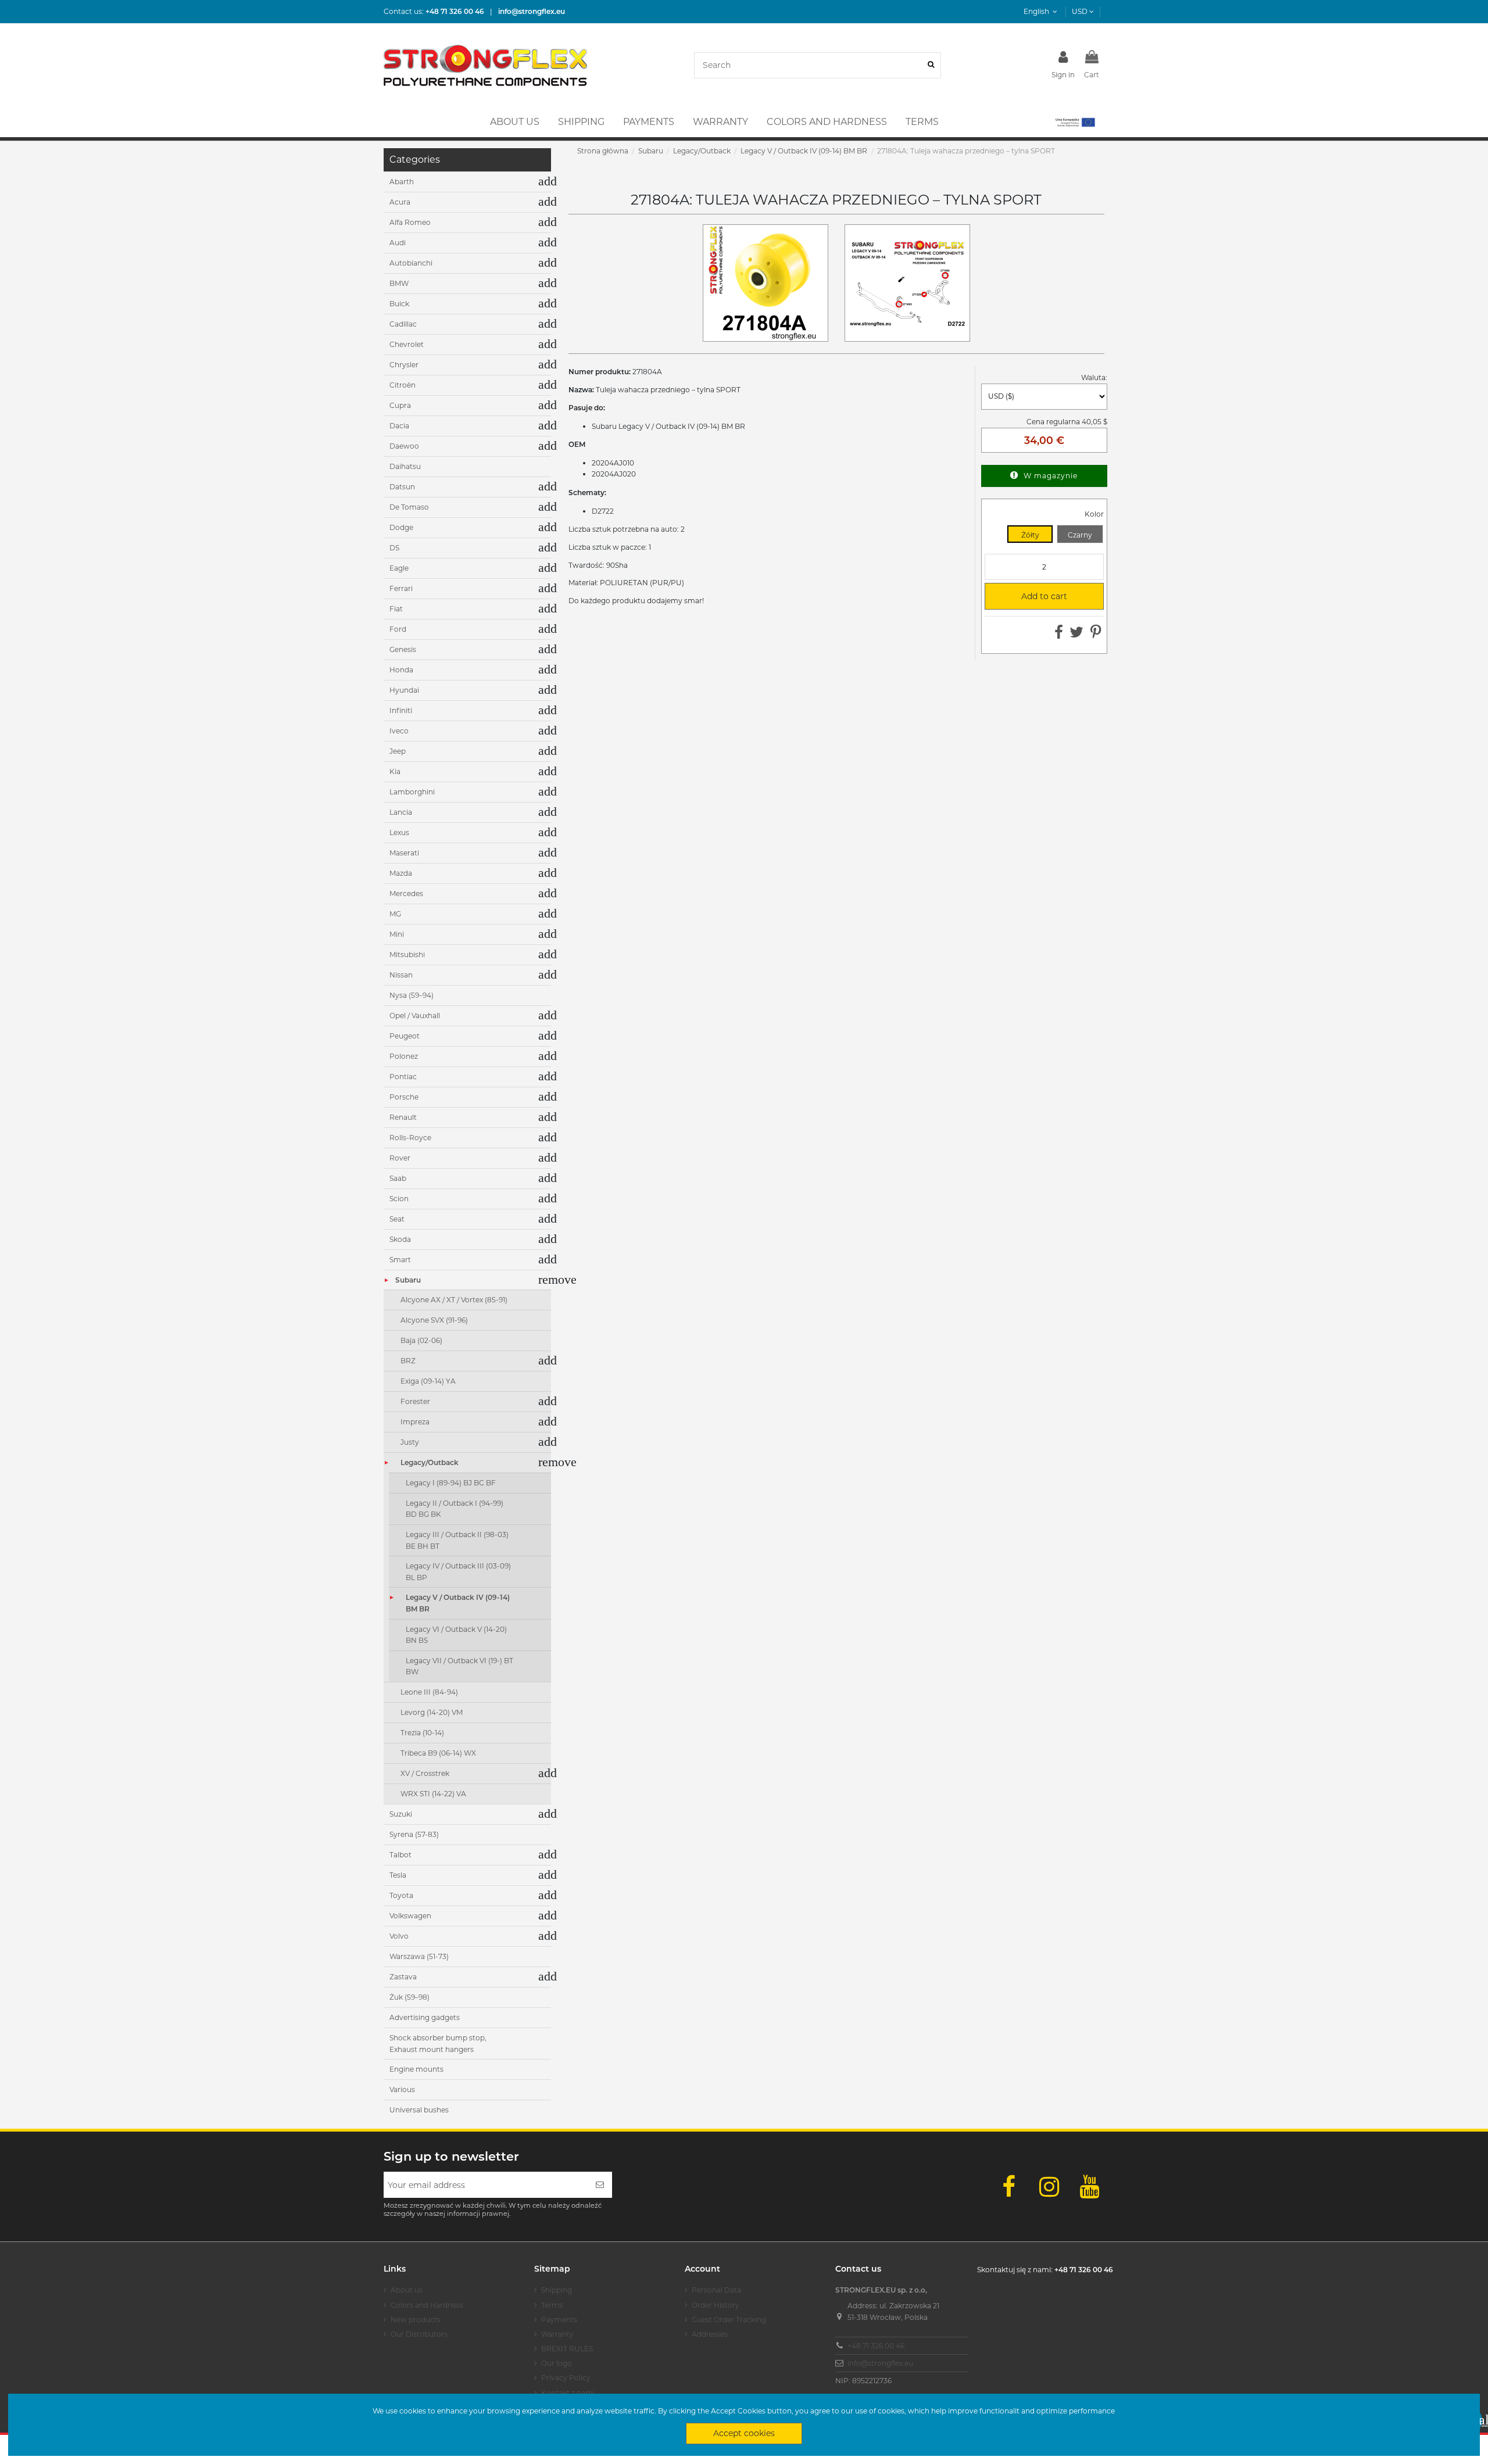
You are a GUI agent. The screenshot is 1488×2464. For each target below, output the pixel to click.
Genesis (403, 649)
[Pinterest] (1096, 635)
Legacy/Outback (430, 1462)
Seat (397, 1219)
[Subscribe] (600, 2185)
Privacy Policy (566, 2378)
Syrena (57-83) (414, 1834)
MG (395, 914)
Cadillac (403, 324)
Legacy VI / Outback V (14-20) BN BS (456, 1635)
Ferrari (401, 588)
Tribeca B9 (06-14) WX (438, 1753)
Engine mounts (416, 2069)
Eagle (399, 568)
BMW (399, 283)
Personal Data (716, 2290)
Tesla (398, 1875)
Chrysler (404, 365)
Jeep (398, 751)
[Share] (1059, 635)
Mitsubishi (407, 955)
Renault (403, 1117)
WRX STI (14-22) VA (433, 1794)
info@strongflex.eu (880, 2363)
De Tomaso (409, 507)
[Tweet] (1076, 635)
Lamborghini (412, 792)
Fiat (396, 609)
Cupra (400, 405)
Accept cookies (744, 2433)
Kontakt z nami (568, 2393)
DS (394, 548)
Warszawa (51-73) (419, 1956)
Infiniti (401, 710)
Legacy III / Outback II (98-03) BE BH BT (457, 1540)
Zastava (403, 1977)
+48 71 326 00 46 (876, 2346)
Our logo (557, 2363)
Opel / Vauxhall (415, 1016)
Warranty (557, 2334)
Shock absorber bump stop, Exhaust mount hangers (438, 2044)
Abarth (402, 182)
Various (402, 2089)
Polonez (404, 1056)
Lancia (401, 812)
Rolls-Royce (410, 1138)
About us (407, 2290)
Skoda (400, 1239)
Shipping (557, 2290)
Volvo (399, 1936)
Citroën (403, 385)
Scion (399, 1199)
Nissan (401, 975)
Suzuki (401, 1814)
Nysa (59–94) (412, 995)
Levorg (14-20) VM (432, 1712)
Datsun (402, 487)
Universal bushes (419, 2110)
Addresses (710, 2334)
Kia (395, 771)
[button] (1074, 122)
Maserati (404, 853)
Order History (716, 2305)
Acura (400, 202)
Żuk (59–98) (409, 1997)
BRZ (408, 1361)
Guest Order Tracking (729, 2320)
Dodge (401, 527)
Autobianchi (411, 263)
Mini (397, 934)
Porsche (404, 1097)
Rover (400, 1158)
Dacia (399, 426)
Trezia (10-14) (422, 1733)
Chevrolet (407, 344)
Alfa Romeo (410, 222)
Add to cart (1031, 596)
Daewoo (404, 446)
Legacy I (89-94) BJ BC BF (451, 1483)
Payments (559, 2320)
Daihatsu (405, 466)
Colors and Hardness (427, 2305)
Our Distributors (419, 2334)
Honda (401, 670)
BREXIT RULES (567, 2349)
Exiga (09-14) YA (428, 1381)
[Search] (931, 65)
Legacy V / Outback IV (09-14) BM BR (458, 1603)
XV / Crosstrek (425, 1773)
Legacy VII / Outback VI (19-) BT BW (459, 1666)
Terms (552, 2305)
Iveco (399, 731)
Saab (398, 1178)
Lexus (399, 832)
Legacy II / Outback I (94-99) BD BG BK (455, 1509)
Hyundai (404, 690)
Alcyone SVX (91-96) (434, 1320)
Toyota (401, 1895)
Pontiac (403, 1077)
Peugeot (405, 1036)
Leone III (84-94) (429, 1692)
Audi (398, 243)
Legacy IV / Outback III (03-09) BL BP (458, 1572)
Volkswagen (410, 1916)
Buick (399, 304)
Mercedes (406, 893)
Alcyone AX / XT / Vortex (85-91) (454, 1300)
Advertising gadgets (425, 2017)
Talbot (400, 1855)
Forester (415, 1401)
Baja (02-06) (421, 1340)
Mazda (401, 873)
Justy (410, 1442)
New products (416, 2320)
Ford (398, 629)
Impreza (415, 1422)
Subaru (408, 1280)
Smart (400, 1260)
